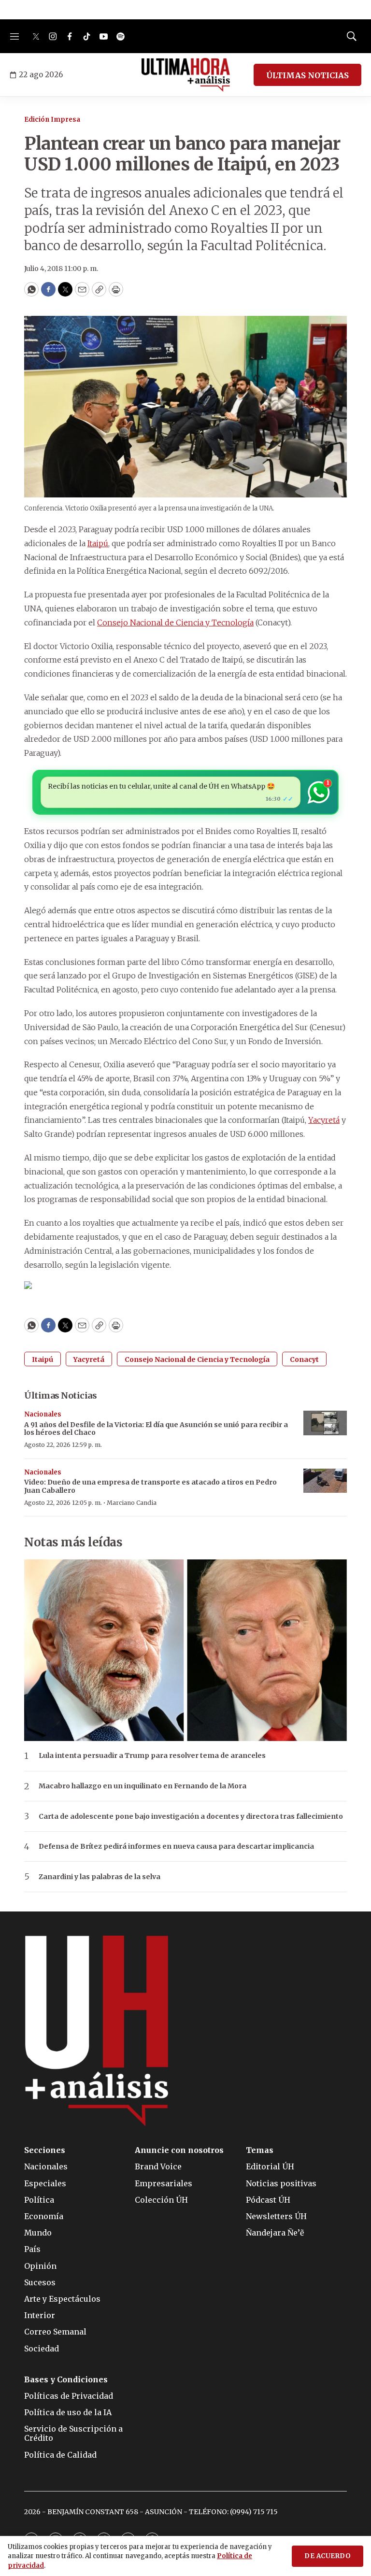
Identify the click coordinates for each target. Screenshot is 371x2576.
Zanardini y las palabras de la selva (100, 1877)
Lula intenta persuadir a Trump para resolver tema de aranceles (152, 1756)
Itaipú (98, 543)
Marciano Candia (132, 1503)
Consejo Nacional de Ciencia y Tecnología (175, 623)
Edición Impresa (52, 120)
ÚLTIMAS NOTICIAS (307, 75)
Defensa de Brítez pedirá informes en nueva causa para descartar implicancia (176, 1847)
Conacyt (304, 1359)
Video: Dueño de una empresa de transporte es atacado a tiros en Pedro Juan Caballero (150, 1486)
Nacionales (43, 1414)
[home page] (186, 75)
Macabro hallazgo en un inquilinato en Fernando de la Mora (143, 1786)
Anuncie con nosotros (179, 2150)
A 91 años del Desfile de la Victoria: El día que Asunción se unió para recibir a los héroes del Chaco (156, 1429)
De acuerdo (328, 2556)
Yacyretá (324, 1120)
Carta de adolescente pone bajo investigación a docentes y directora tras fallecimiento (191, 1817)
